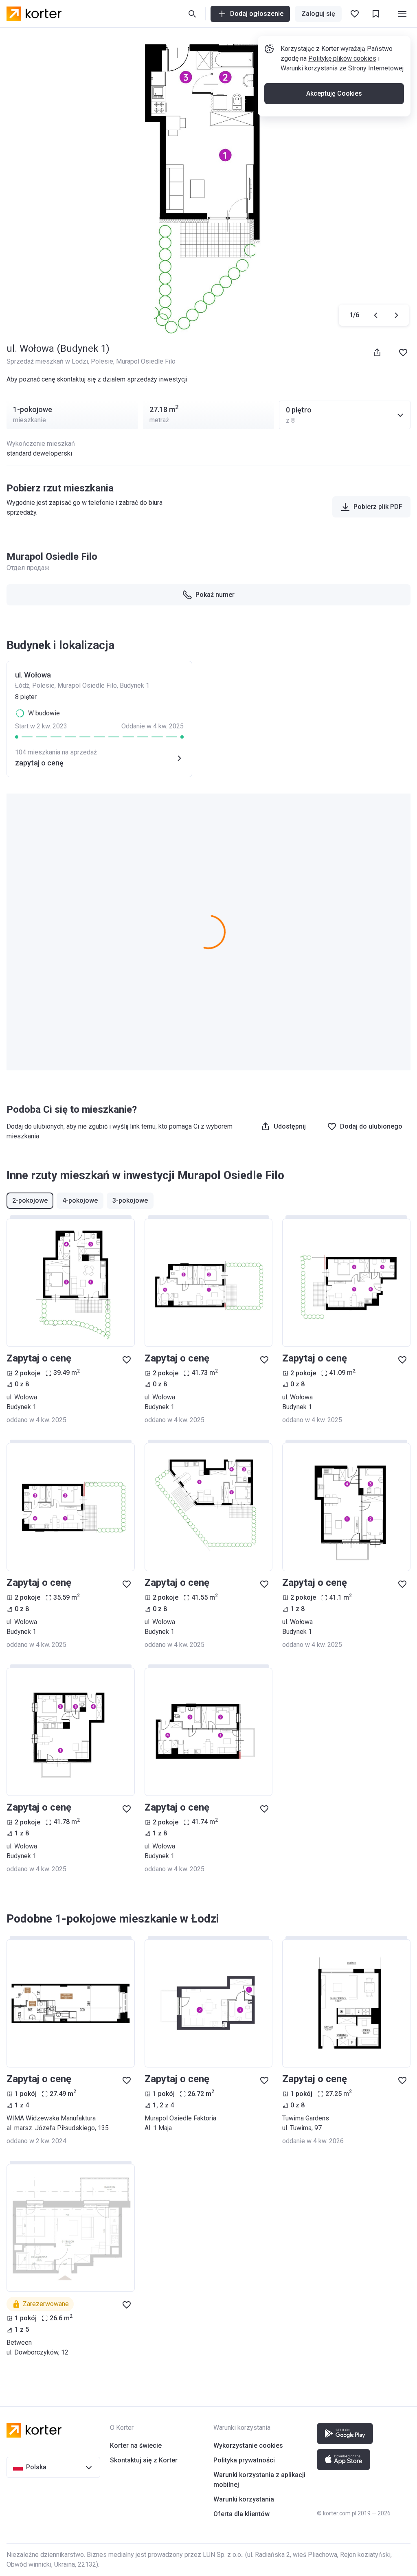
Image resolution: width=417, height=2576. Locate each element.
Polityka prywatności (244, 2460)
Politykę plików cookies (342, 58)
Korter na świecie (136, 2446)
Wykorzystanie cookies (248, 2446)
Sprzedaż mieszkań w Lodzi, (49, 361)
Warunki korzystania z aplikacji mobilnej (259, 2480)
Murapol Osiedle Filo (146, 361)
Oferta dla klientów (241, 2514)
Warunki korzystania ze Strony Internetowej (342, 68)
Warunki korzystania (244, 2499)
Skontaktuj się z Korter (144, 2460)
